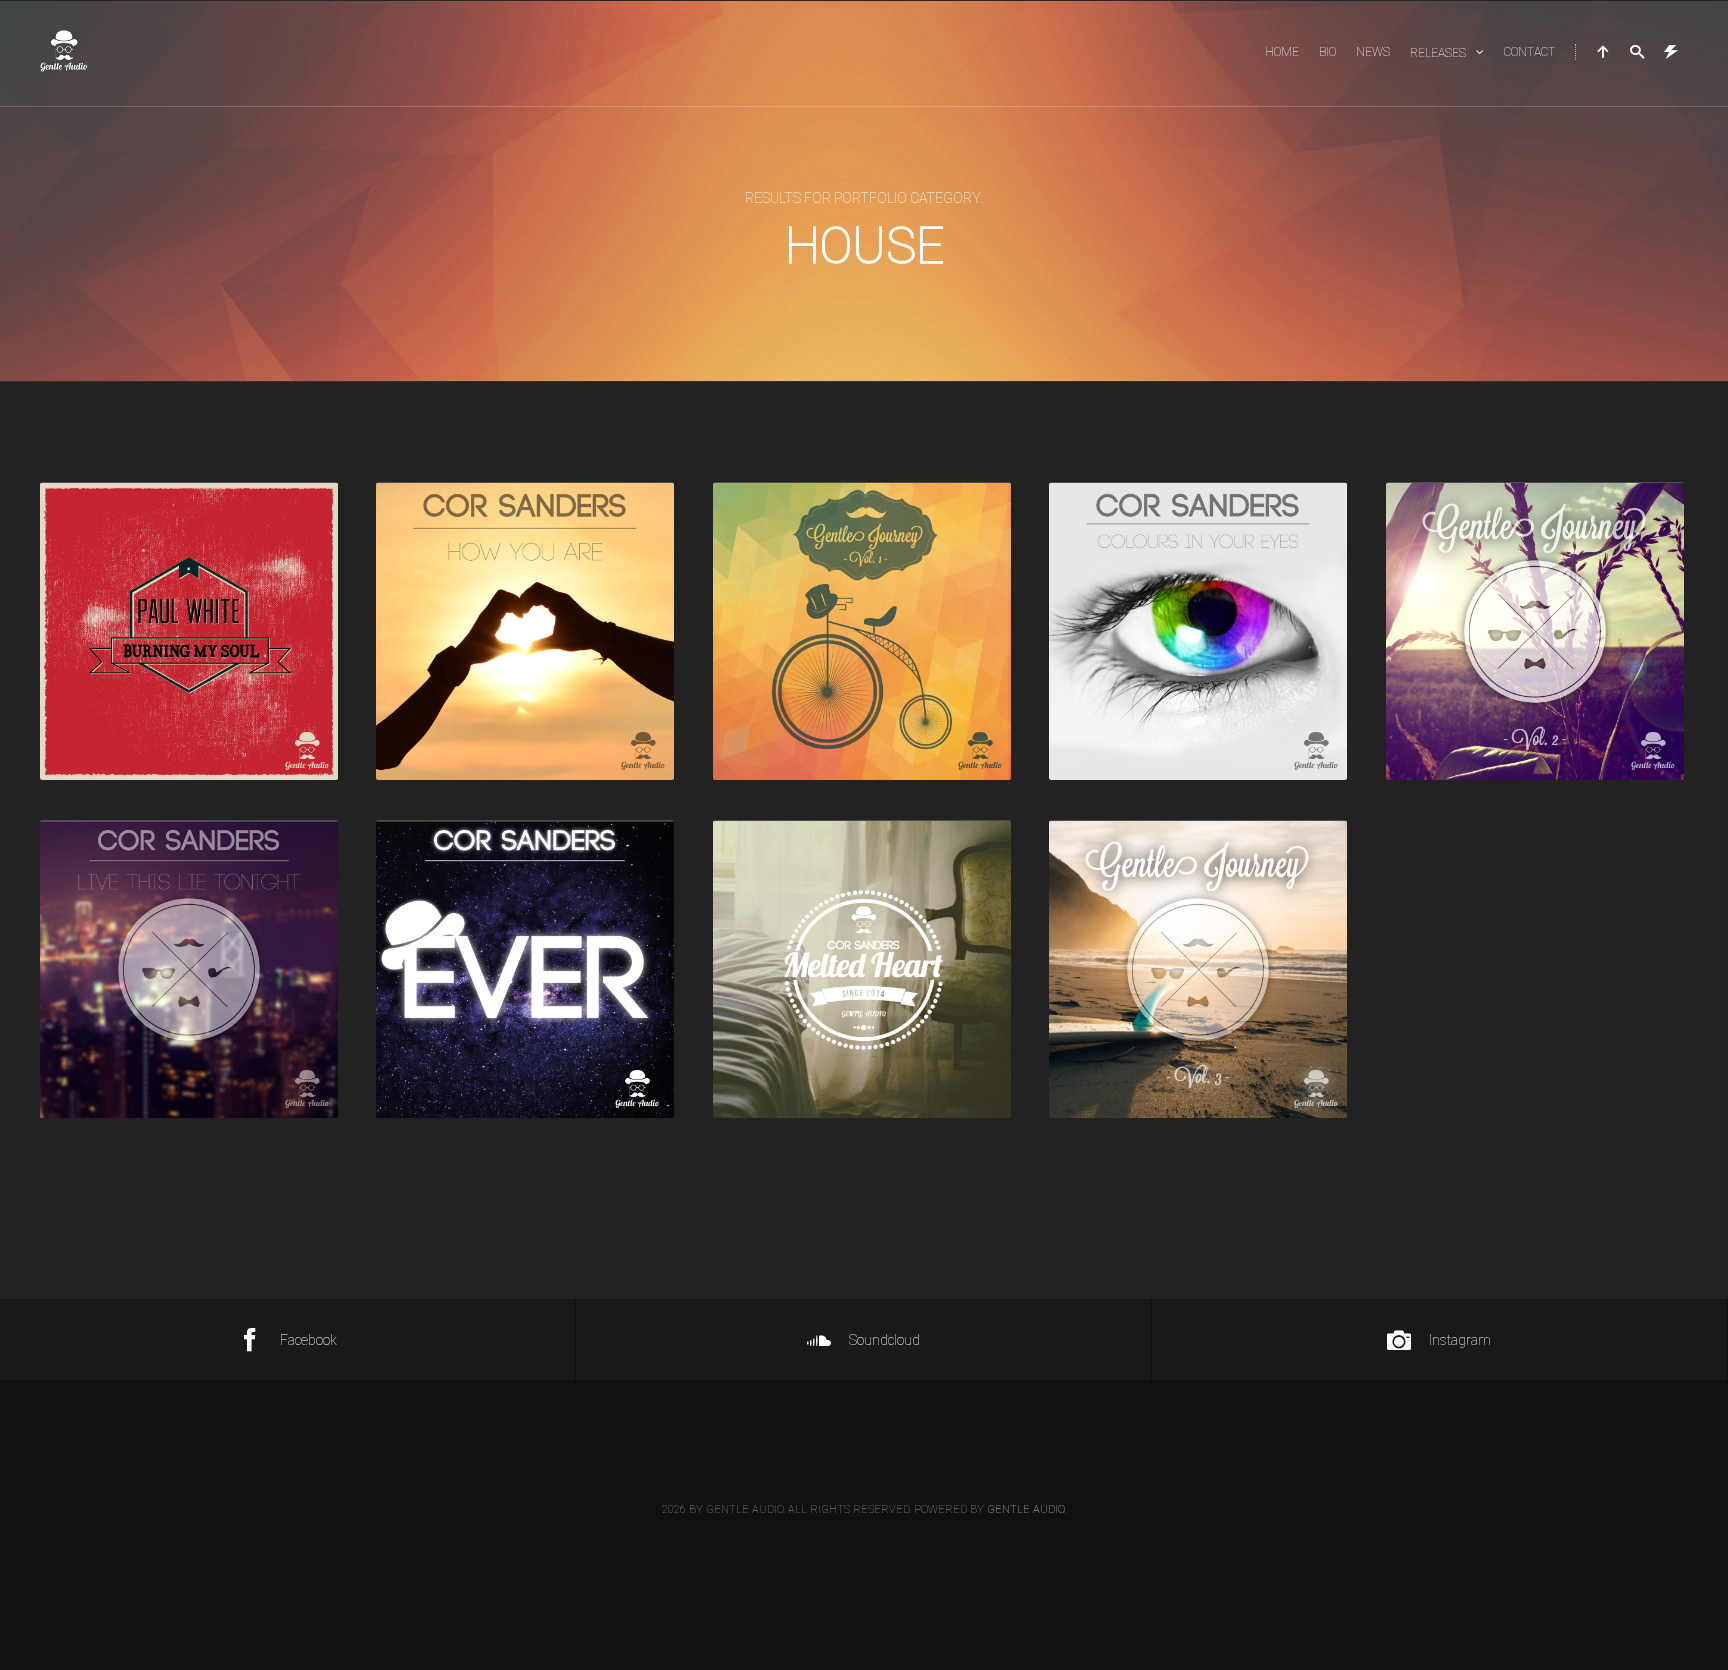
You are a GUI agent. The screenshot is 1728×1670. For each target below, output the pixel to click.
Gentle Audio (1025, 1509)
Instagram (1460, 1340)
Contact (1529, 52)
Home (1282, 52)
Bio (1327, 52)
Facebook (308, 1340)
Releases (1438, 53)
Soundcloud (884, 1340)
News (1373, 52)
